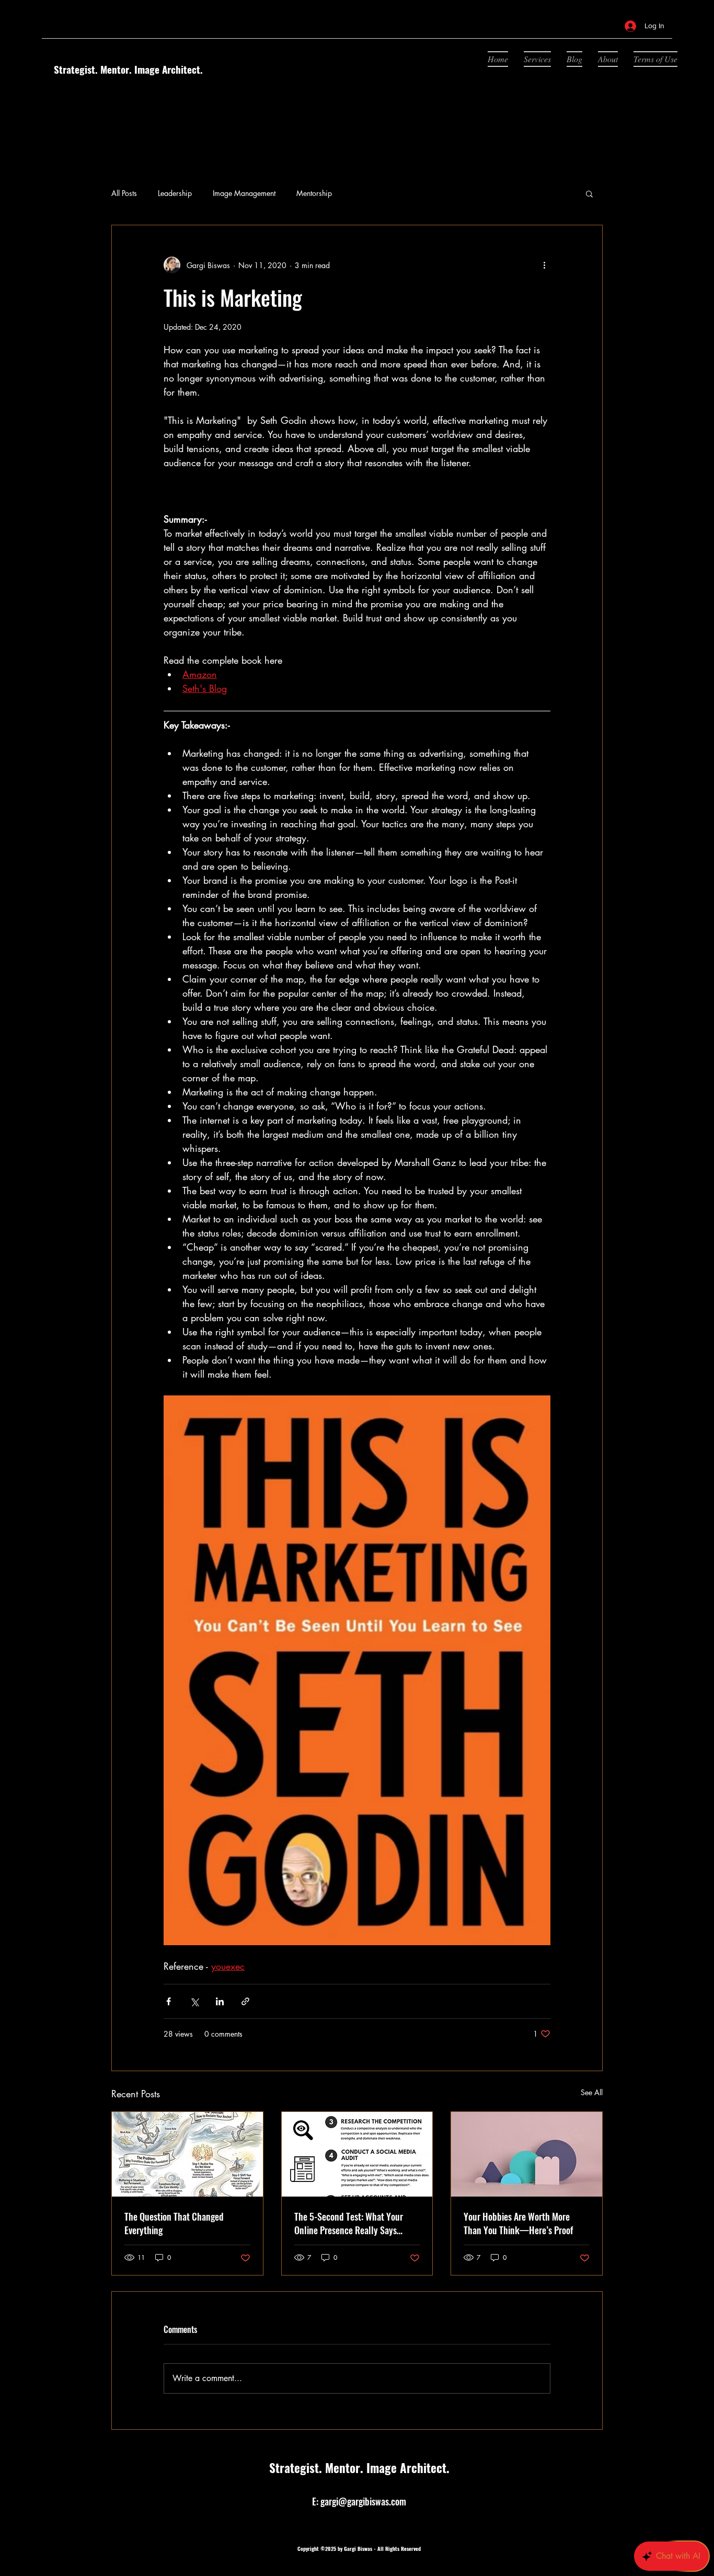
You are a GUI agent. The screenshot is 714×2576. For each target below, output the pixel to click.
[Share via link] (245, 2001)
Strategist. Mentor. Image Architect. (128, 69)
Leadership (175, 193)
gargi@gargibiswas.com (363, 2501)
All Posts (124, 193)
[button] (589, 193)
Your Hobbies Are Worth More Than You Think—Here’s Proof (518, 2223)
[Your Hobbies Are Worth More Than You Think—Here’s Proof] (527, 2154)
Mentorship (314, 193)
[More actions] (544, 265)
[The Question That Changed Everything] (187, 2154)
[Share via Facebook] (169, 2001)
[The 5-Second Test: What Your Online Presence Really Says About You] (357, 2154)
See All (592, 2092)
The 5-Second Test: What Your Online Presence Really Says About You (349, 2223)
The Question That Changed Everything (174, 2223)
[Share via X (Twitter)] (194, 2001)
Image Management (244, 193)
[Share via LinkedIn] (220, 2001)
